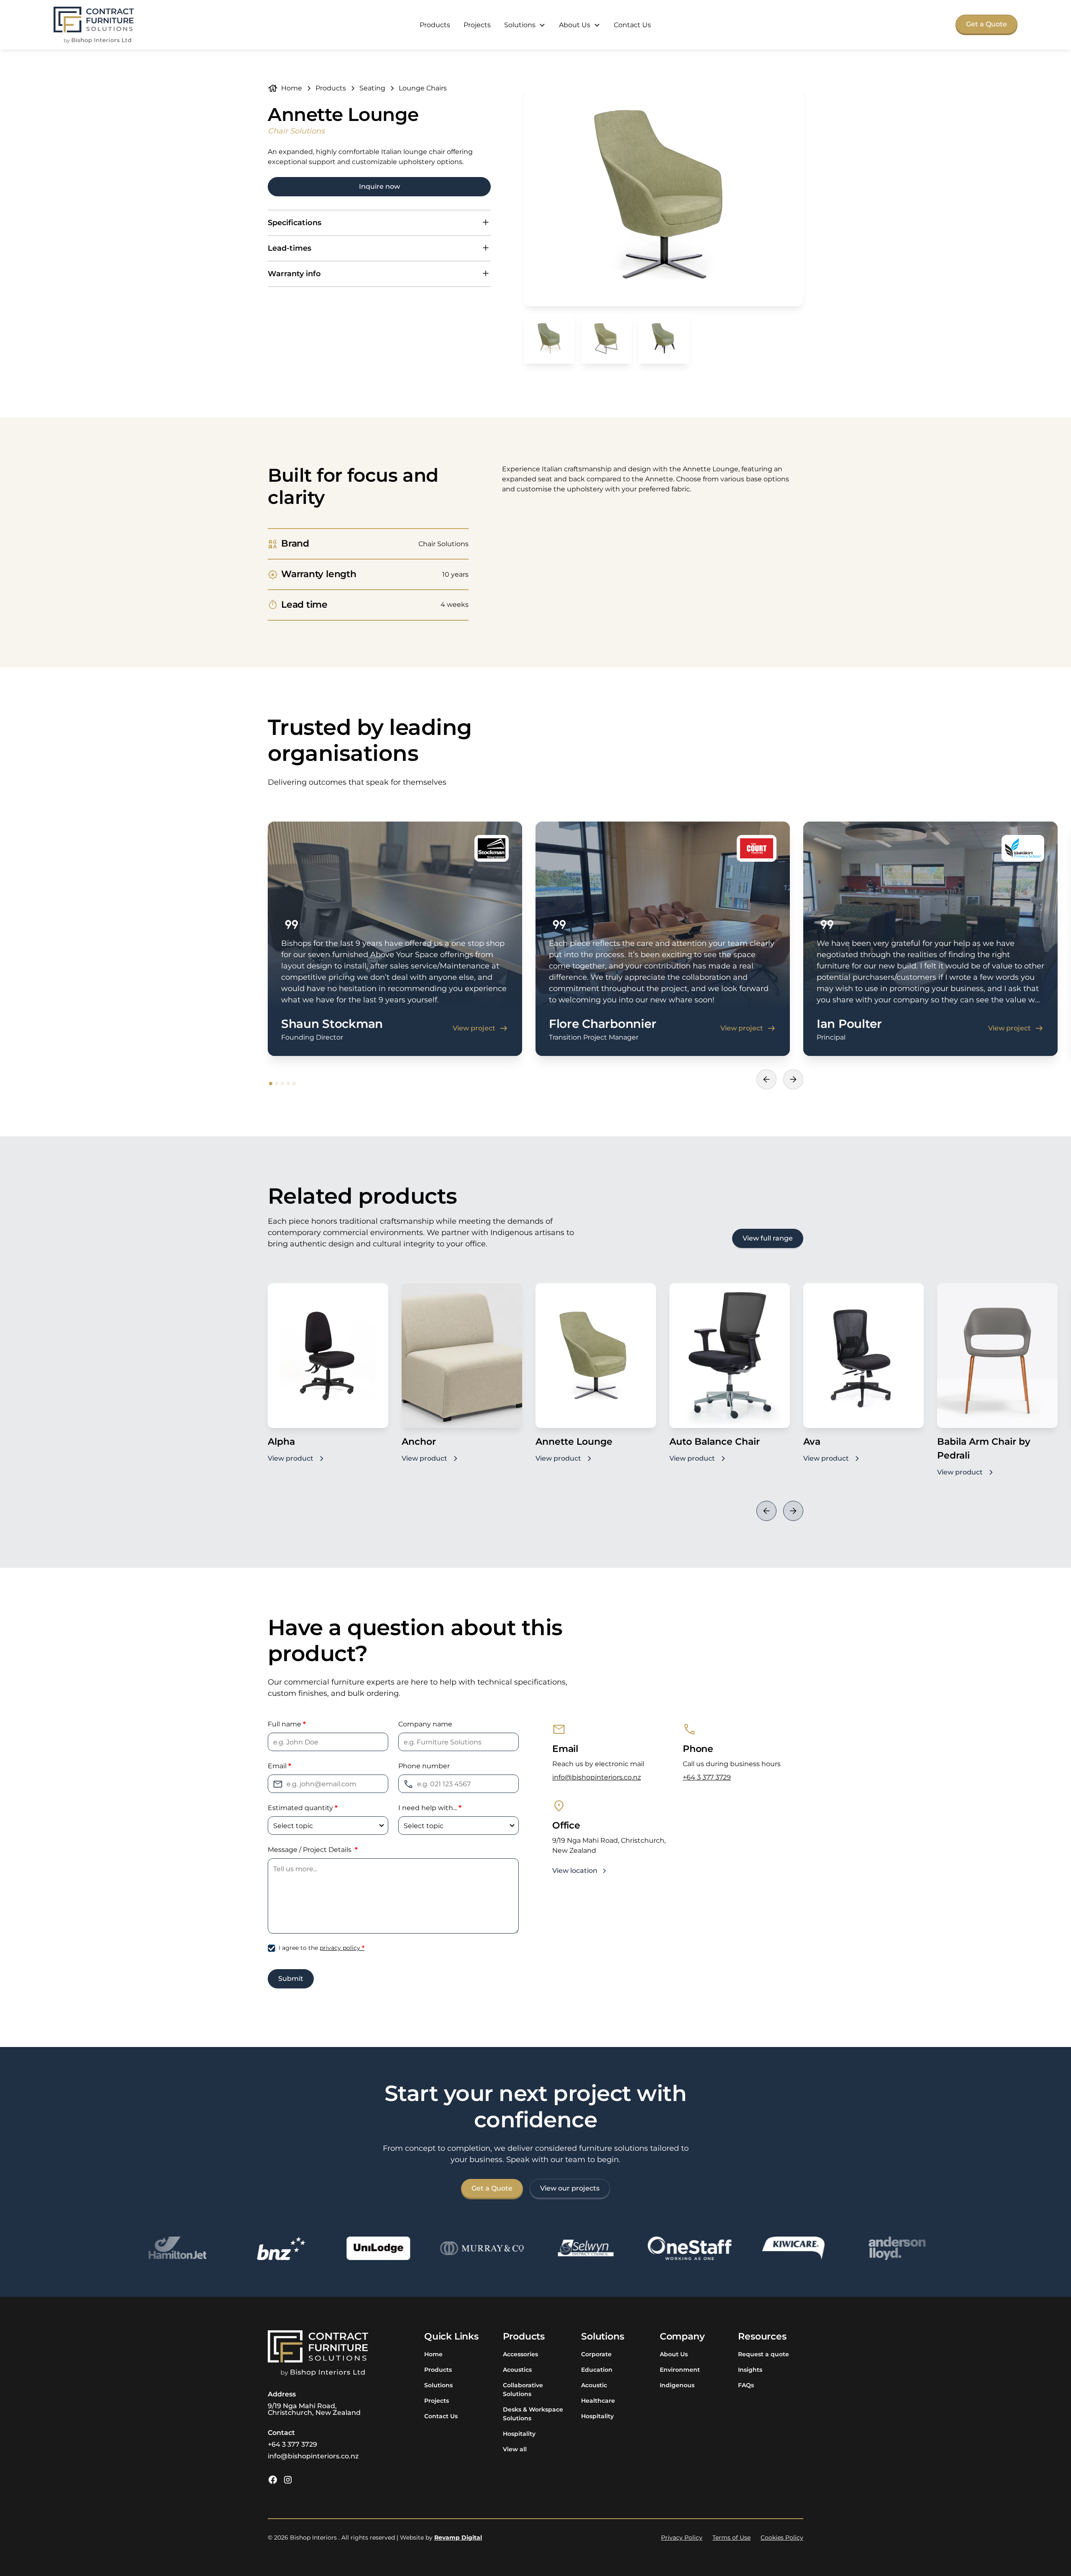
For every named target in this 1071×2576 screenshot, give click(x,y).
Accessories (520, 2354)
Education (597, 2370)
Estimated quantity (303, 1808)
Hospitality (519, 2434)
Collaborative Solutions (523, 2390)
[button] (525, 25)
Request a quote (764, 2354)
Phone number (424, 1766)
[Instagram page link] (288, 2480)
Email (279, 1766)
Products (435, 25)
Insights (750, 2370)
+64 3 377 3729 (707, 1777)
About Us (674, 2354)
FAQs (746, 2385)
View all (515, 2449)
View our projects (570, 2188)
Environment (680, 2370)
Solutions (438, 2385)
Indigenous (677, 2385)
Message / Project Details (313, 1850)
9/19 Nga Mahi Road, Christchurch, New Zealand (314, 2409)
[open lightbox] (664, 195)
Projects (477, 25)
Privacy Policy (682, 2537)
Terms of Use (732, 2537)
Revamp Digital (458, 2537)
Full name (287, 1724)
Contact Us (632, 25)
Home (433, 2354)
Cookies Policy (782, 2537)
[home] (94, 25)
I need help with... (430, 1808)
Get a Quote (986, 24)
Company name (425, 1724)
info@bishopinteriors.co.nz (597, 1777)
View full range (768, 1238)
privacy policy (342, 1948)
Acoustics (517, 2370)
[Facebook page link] (273, 2480)
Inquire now (379, 186)
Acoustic (594, 2385)
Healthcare (598, 2401)
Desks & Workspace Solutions (533, 2414)
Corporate (596, 2354)
